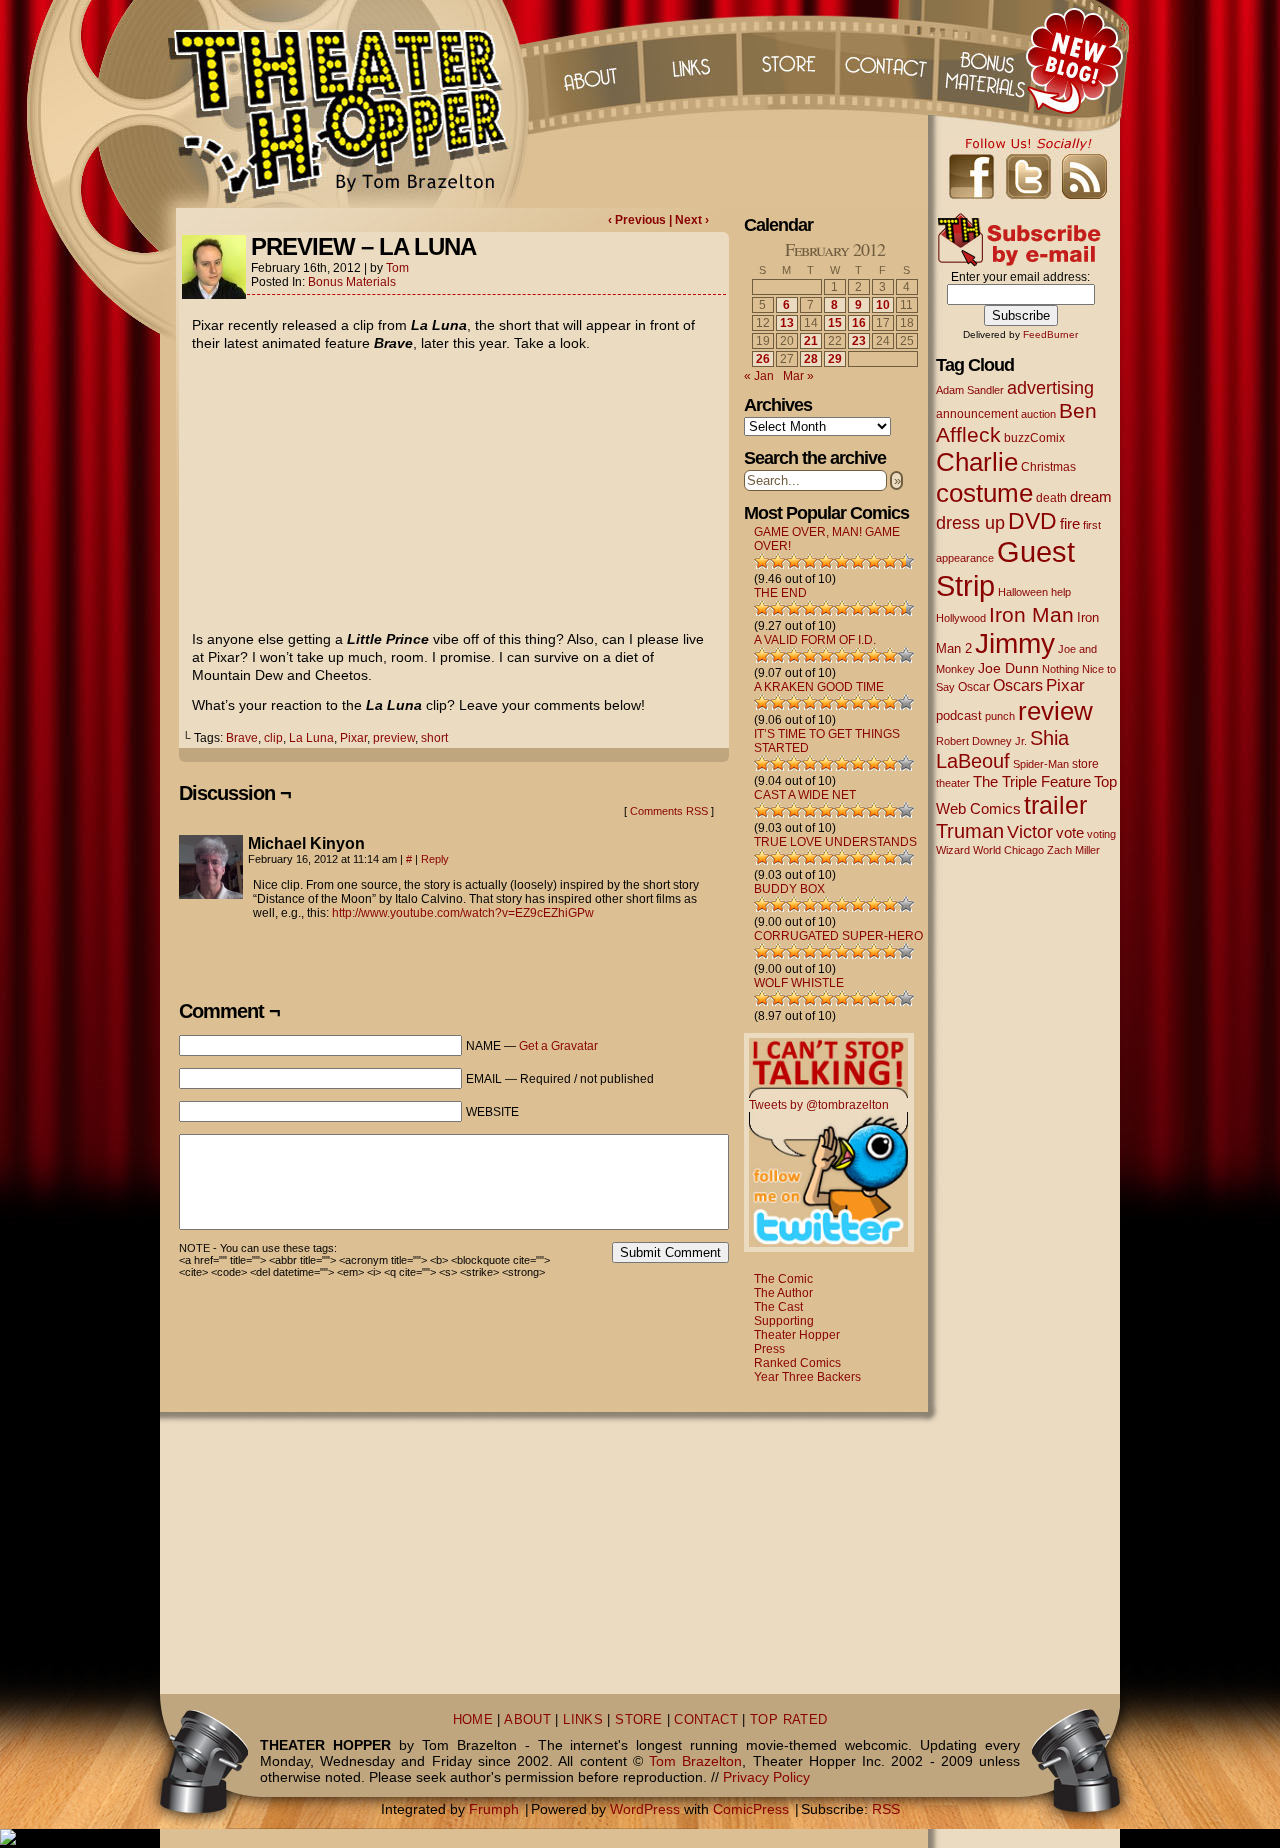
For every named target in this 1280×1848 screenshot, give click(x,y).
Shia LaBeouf (1002, 749)
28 (811, 359)
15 (835, 323)
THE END (780, 593)
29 (835, 359)
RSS (886, 1809)
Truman (970, 831)
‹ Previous (638, 220)
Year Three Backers (807, 1377)
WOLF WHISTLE (799, 983)
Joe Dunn (1008, 668)
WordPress (645, 1809)
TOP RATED (788, 1720)
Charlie (977, 462)
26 (763, 359)
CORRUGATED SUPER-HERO (838, 936)
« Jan (759, 376)
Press (769, 1349)
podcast (959, 715)
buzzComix (1034, 438)
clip (273, 738)
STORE (638, 1720)
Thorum (989, 60)
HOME (473, 1720)
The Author (783, 1293)
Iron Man (1031, 614)
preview (394, 738)
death (1051, 498)
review (1055, 711)
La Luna (311, 738)
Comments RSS (669, 811)
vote (1070, 833)
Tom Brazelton (695, 1761)
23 (859, 341)
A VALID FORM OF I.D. (815, 640)
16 (859, 323)
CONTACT (706, 1720)
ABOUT (527, 1720)
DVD (1032, 521)
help (1061, 592)
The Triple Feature (1032, 781)
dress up (970, 523)
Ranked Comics (797, 1363)
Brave (242, 738)
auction (1038, 414)
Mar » (798, 376)
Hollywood (961, 618)
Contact (889, 60)
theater (953, 783)
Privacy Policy (766, 1777)
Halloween (1023, 592)
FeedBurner (1050, 334)
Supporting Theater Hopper (797, 1328)
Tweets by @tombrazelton (819, 1105)
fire (1070, 523)
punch (1000, 716)
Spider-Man (1041, 764)
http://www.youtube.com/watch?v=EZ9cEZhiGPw (463, 913)
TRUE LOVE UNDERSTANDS (835, 842)
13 (787, 323)
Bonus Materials (352, 282)
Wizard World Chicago (990, 850)
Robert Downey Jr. (981, 741)
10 (883, 305)
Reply (435, 859)
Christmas (1048, 466)
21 (811, 341)
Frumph (494, 1809)
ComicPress (751, 1809)
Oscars (1018, 685)
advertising (1050, 387)
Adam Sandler (970, 390)
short (434, 738)
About (589, 60)
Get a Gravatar (558, 1046)
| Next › (689, 220)
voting (1101, 834)
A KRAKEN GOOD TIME (819, 687)
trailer (1055, 805)
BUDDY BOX (789, 889)
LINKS (583, 1720)
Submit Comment (670, 1252)
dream (1091, 497)
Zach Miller (1073, 850)
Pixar (353, 738)
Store (789, 60)
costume (984, 493)
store (1085, 764)
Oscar (974, 687)
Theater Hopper (349, 104)
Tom (397, 268)
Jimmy (1015, 643)
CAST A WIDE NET (805, 795)
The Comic (783, 1279)
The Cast (778, 1307)
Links (689, 60)
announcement (977, 413)
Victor (1030, 831)
